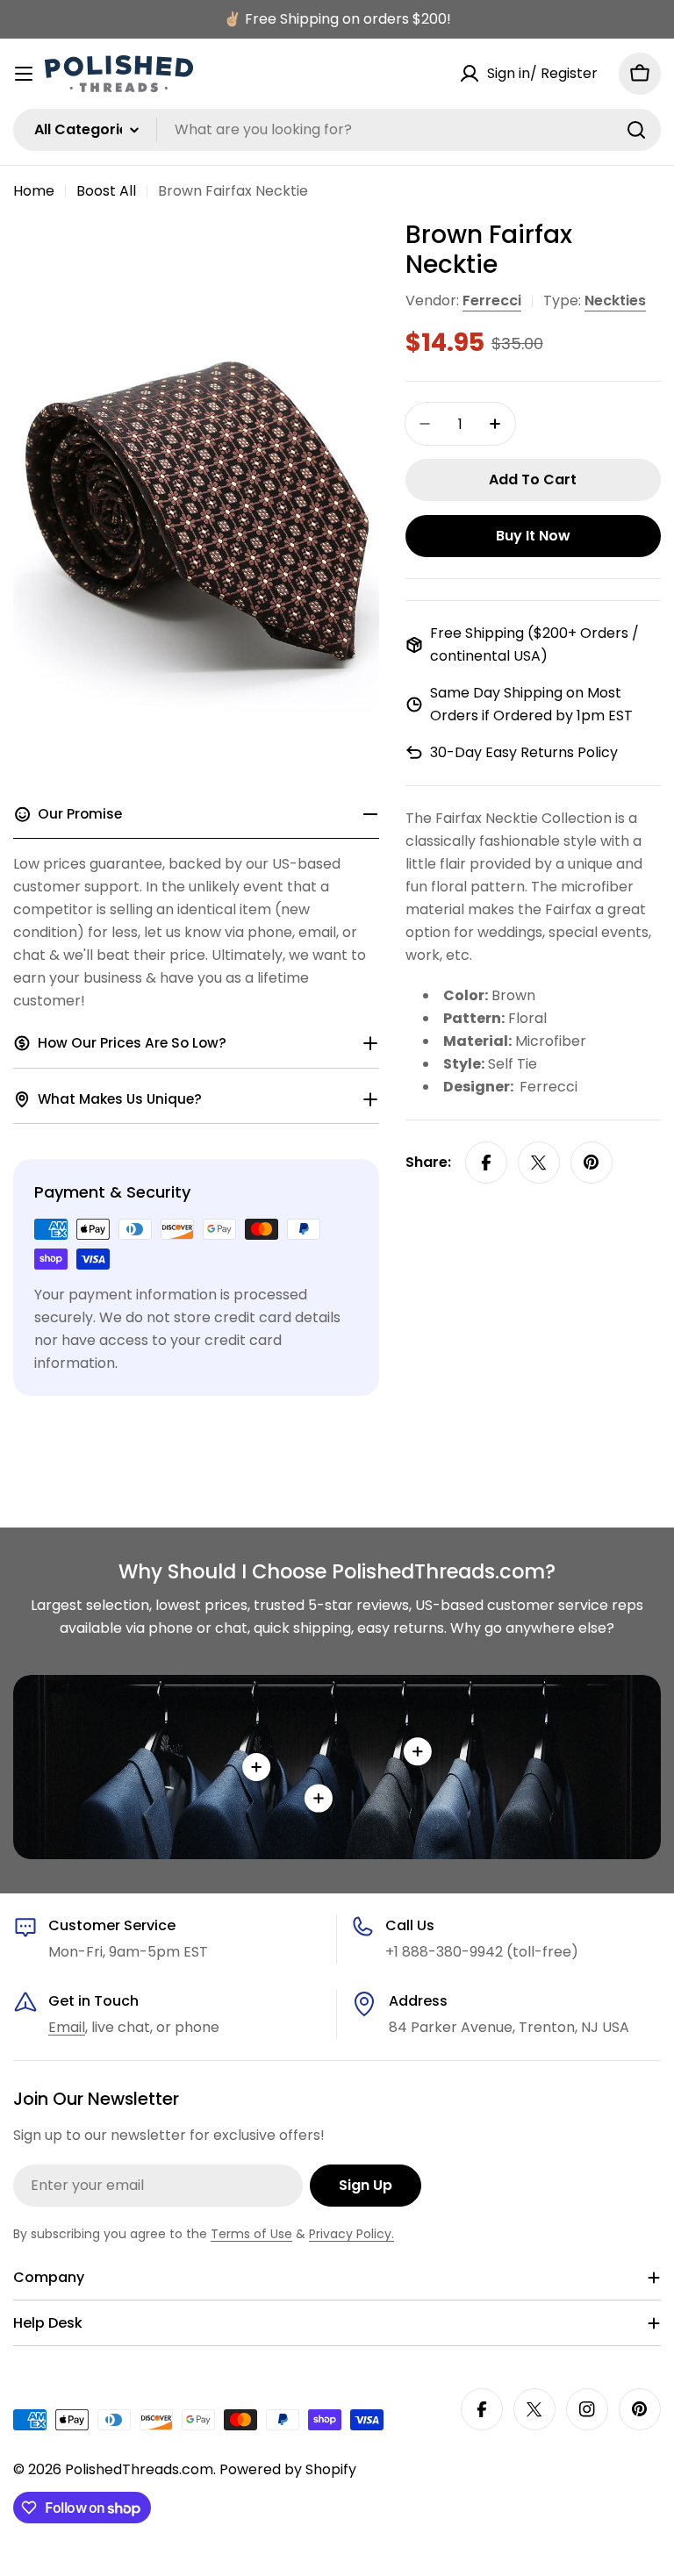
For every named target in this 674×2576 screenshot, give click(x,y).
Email (67, 2027)
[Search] (636, 130)
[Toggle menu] (24, 74)
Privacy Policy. (351, 2234)
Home (34, 191)
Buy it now (533, 536)
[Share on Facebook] (486, 1163)
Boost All (106, 191)
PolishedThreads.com (139, 2469)
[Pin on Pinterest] (592, 1163)
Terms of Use (251, 2234)
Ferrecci (492, 301)
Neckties (615, 301)
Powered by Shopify (288, 2469)
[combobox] (337, 130)
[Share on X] (539, 1163)
